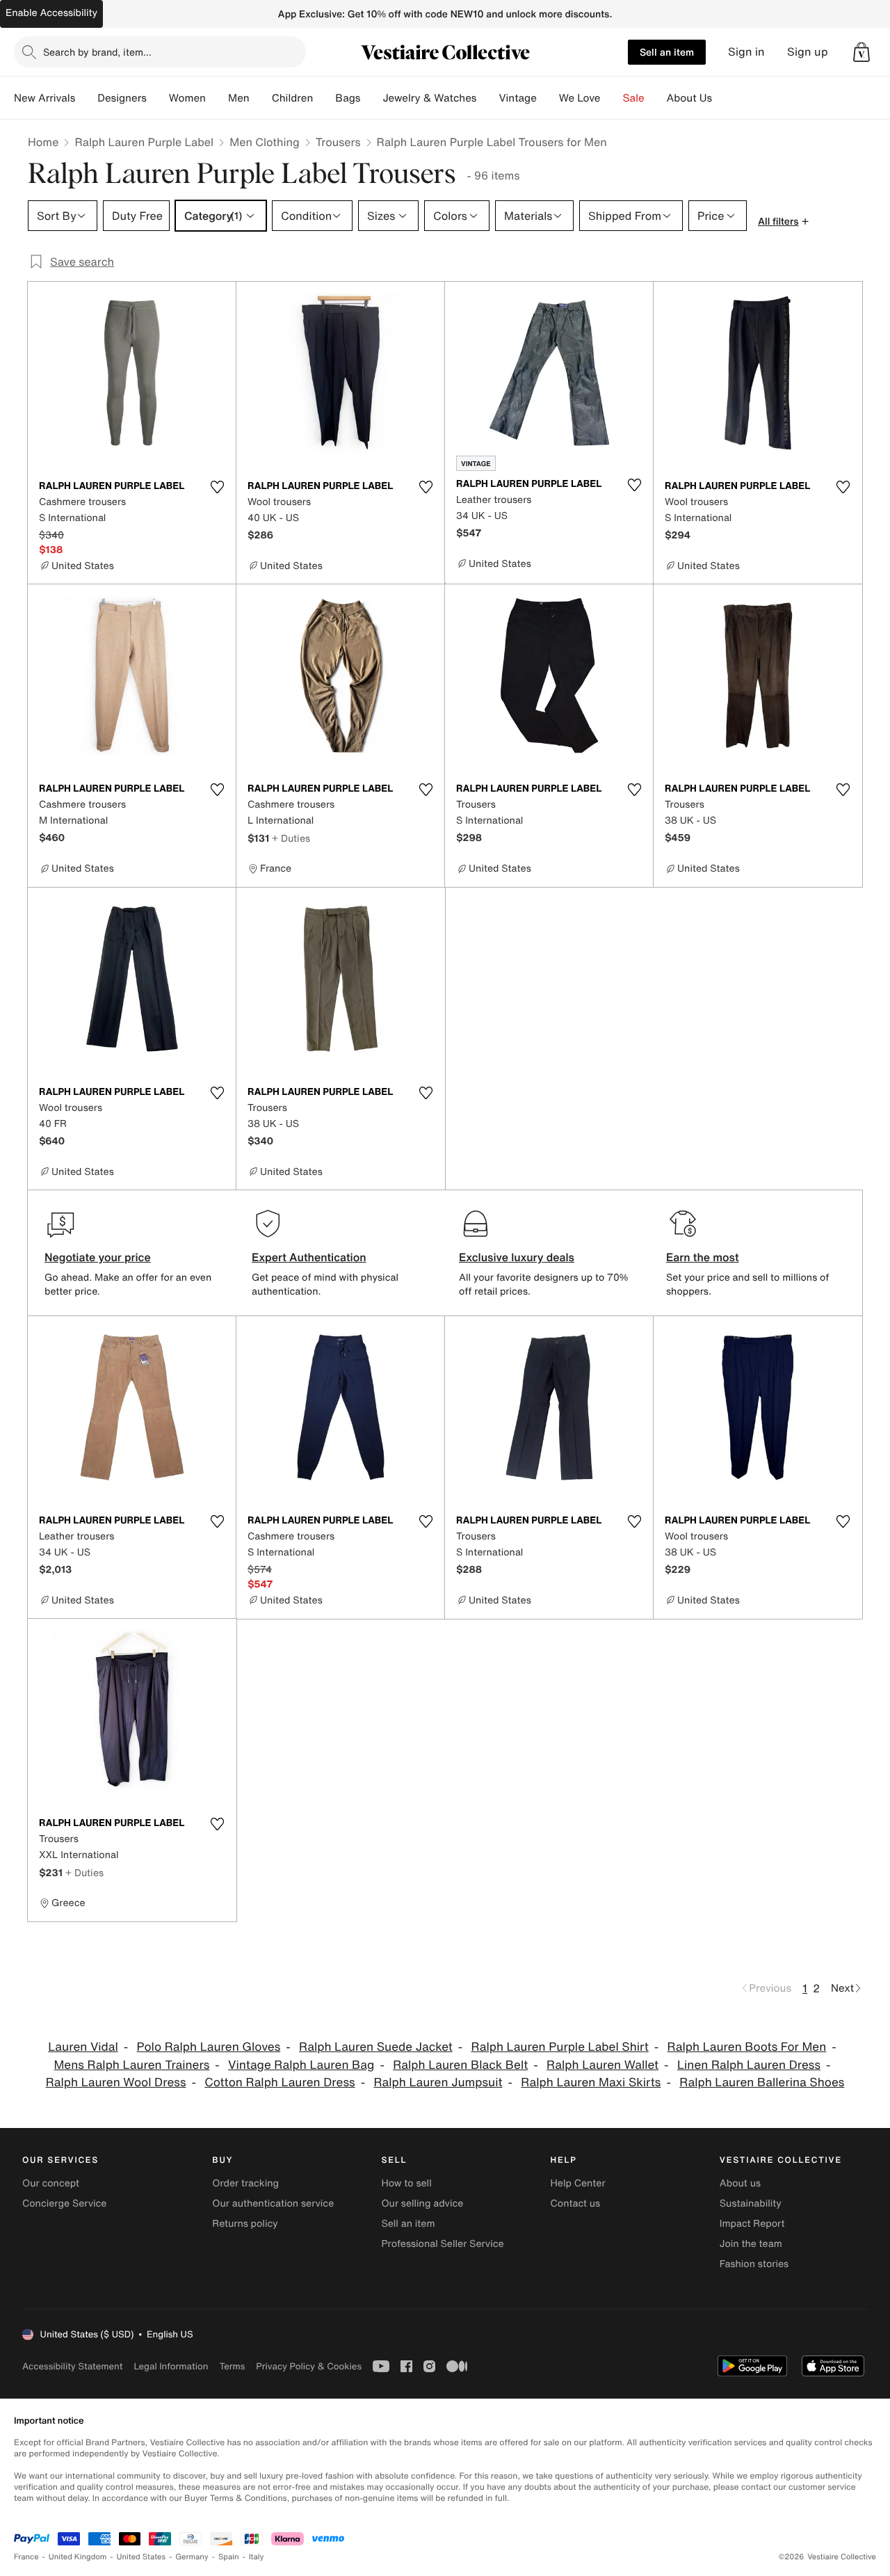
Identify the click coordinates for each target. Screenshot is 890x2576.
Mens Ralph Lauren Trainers (132, 2065)
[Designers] (158, 98)
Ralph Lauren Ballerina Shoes (762, 2082)
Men (239, 98)
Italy (257, 2557)
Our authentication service (273, 2203)
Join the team (751, 2244)
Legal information (171, 2366)
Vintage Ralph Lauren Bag (301, 2065)
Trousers (338, 142)
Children (293, 98)
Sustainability (751, 2203)
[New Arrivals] (86, 98)
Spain (229, 2557)
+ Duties (291, 838)
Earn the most (703, 1257)
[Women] (217, 98)
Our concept (51, 2183)
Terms (232, 2366)
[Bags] (371, 98)
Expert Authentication (309, 1257)
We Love (580, 98)
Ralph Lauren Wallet (602, 2065)
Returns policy (245, 2224)
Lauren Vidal (83, 2047)
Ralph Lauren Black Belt (460, 2065)
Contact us (576, 2203)
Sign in (746, 52)
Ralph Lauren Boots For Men (747, 2047)
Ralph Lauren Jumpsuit (438, 2082)
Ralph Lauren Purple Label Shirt (560, 2047)
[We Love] (612, 98)
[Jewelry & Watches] (487, 98)
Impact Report (752, 2224)
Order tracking (245, 2183)
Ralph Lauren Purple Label (144, 142)
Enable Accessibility (51, 13)
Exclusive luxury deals (517, 1257)
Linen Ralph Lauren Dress (749, 2065)
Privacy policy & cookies (309, 2366)
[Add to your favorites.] (217, 487)
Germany (192, 2557)
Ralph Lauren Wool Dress (116, 2082)
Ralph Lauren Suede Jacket (376, 2047)
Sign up (808, 52)
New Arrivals (44, 98)
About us (740, 2183)
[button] (861, 52)
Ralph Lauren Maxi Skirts (591, 2082)
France (26, 2557)
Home (43, 142)
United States (141, 2557)
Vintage (517, 98)
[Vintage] (548, 98)
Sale (634, 98)
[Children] (324, 98)
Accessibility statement (72, 2366)
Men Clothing (265, 142)
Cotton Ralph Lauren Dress (280, 2082)
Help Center (578, 2183)
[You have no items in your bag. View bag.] (861, 52)
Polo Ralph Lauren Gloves (209, 2047)
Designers (122, 98)
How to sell (406, 2183)
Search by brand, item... (97, 52)
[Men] (261, 98)
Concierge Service (64, 2203)
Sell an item (667, 52)
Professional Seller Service (442, 2244)
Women (187, 98)
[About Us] (723, 98)
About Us (689, 98)
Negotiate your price (98, 1257)
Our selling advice (422, 2203)
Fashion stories (754, 2264)
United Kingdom (78, 2557)
